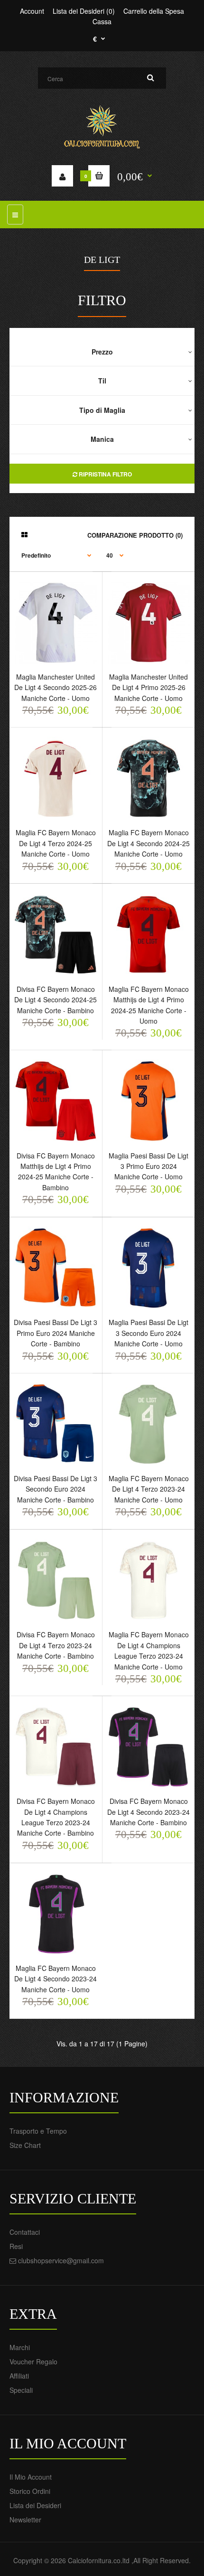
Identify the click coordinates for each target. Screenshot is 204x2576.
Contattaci (25, 2232)
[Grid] (24, 534)
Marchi (20, 2347)
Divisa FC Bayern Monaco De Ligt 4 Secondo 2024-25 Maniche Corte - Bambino (56, 1000)
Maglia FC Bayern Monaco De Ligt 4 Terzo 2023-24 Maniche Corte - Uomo (149, 1489)
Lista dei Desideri (35, 2505)
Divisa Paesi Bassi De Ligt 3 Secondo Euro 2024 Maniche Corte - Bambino (56, 1489)
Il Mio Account (31, 2477)
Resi (16, 2246)
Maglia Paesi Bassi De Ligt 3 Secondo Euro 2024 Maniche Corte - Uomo (148, 1333)
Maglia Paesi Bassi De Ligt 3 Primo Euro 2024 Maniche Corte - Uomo (148, 1166)
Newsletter (25, 2520)
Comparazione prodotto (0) (135, 535)
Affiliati (19, 2376)
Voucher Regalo (33, 2361)
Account (32, 11)
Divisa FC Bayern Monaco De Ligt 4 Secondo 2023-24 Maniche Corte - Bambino (148, 1812)
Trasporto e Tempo (38, 2131)
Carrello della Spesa (154, 11)
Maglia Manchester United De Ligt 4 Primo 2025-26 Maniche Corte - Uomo (148, 687)
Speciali (21, 2390)
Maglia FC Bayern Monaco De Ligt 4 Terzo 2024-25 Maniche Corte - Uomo (56, 843)
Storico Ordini (30, 2491)
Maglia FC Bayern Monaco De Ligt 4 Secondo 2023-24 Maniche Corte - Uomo (56, 1979)
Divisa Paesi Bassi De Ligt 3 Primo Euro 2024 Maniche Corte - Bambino (56, 1333)
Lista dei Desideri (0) (84, 11)
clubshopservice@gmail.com (61, 2260)
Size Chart (25, 2145)
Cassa (102, 21)
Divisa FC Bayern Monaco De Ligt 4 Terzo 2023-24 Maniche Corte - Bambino (56, 1645)
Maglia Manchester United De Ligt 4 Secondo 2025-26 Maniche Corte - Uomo (56, 687)
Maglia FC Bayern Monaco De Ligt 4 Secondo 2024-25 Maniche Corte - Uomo (148, 843)
